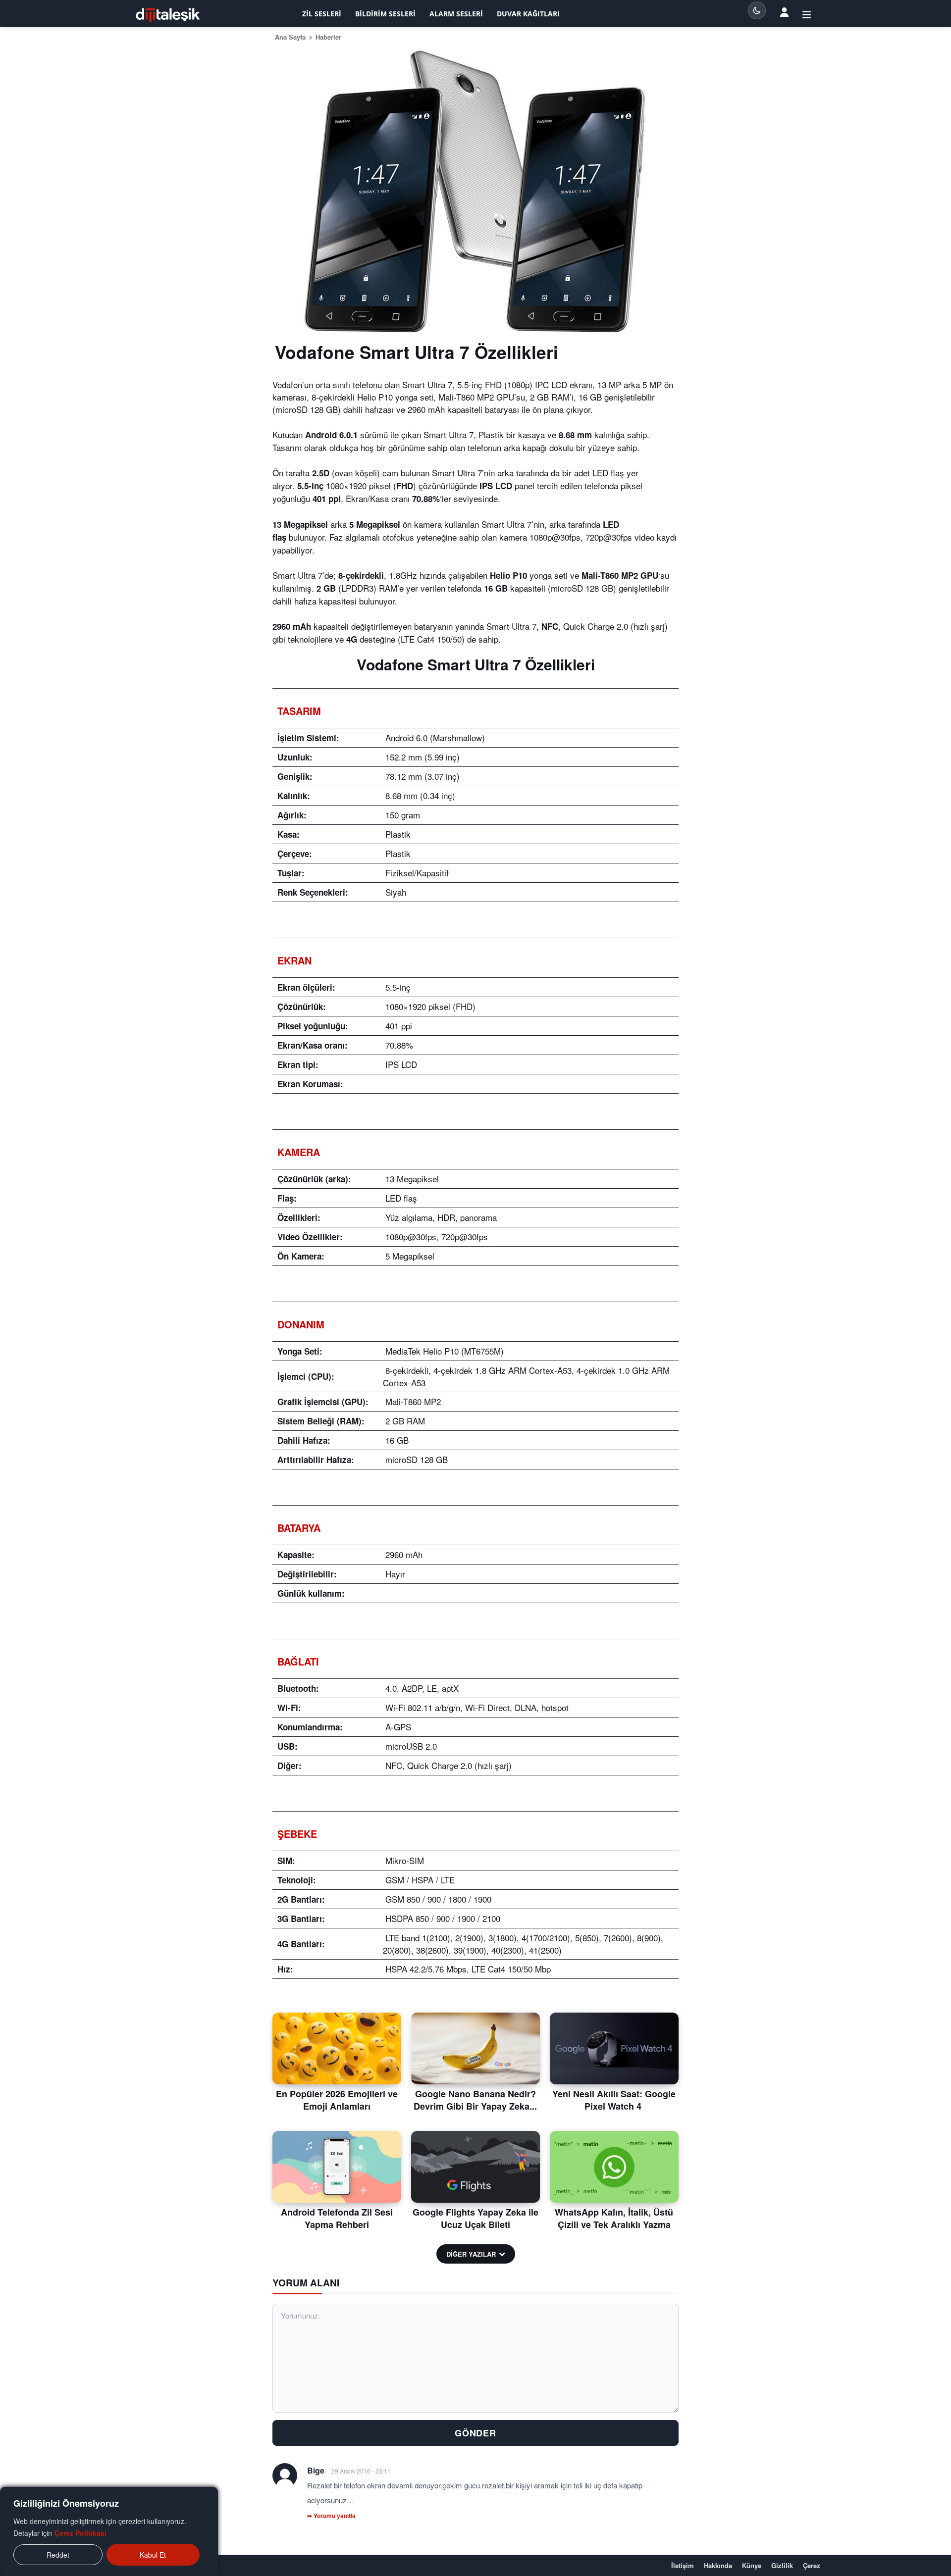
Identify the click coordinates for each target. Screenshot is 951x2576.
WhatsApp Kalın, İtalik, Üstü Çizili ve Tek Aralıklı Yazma (614, 2218)
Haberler (328, 37)
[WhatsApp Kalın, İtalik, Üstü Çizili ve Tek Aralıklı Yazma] (614, 2167)
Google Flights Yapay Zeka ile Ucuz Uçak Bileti (475, 2218)
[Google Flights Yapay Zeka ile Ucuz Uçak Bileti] (475, 2167)
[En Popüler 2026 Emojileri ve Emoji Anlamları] (337, 2049)
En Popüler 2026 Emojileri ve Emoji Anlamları (337, 2100)
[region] (109, 2531)
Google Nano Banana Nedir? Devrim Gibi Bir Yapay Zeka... (475, 2100)
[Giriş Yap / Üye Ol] (807, 14)
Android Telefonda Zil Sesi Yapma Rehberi (337, 2218)
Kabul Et (153, 2555)
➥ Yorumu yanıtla (331, 2516)
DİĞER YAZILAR (471, 2254)
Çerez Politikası (80, 2533)
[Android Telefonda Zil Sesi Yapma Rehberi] (337, 2167)
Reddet (58, 2555)
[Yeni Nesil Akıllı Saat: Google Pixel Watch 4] (614, 2049)
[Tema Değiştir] (757, 10)
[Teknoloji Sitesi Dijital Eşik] (168, 15)
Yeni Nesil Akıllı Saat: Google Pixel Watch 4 (614, 2100)
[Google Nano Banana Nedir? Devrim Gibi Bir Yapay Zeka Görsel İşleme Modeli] (475, 2049)
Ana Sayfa (290, 37)
